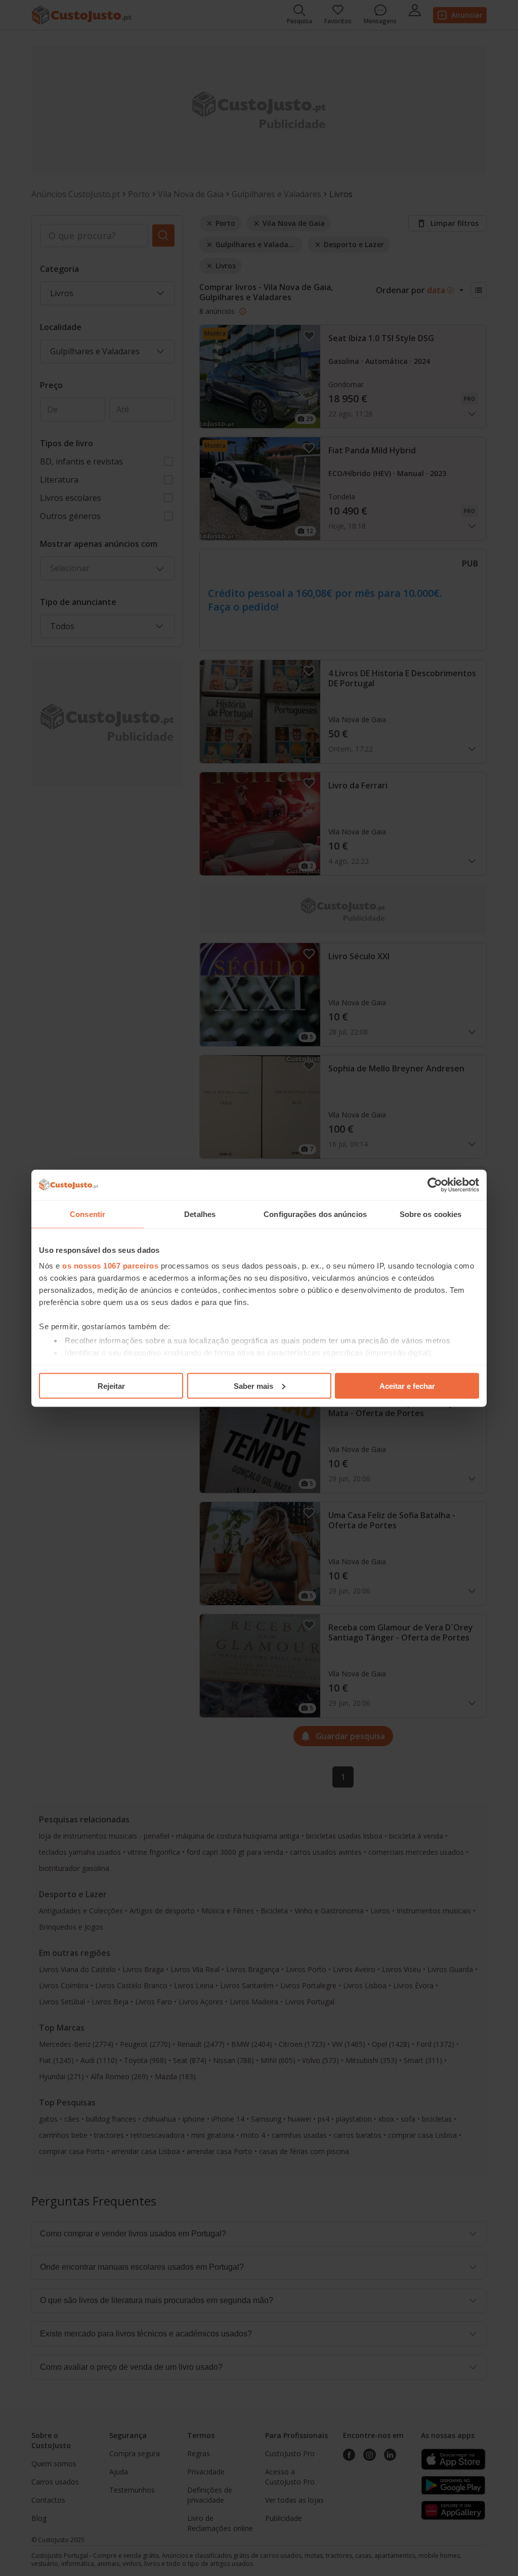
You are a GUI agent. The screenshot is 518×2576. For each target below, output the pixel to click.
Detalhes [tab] (200, 1214)
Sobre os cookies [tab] (431, 1214)
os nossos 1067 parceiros (110, 1266)
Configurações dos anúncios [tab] (315, 1214)
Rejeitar (111, 1386)
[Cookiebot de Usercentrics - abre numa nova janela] (435, 1185)
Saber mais (253, 1386)
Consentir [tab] (88, 1214)
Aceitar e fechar (407, 1386)
